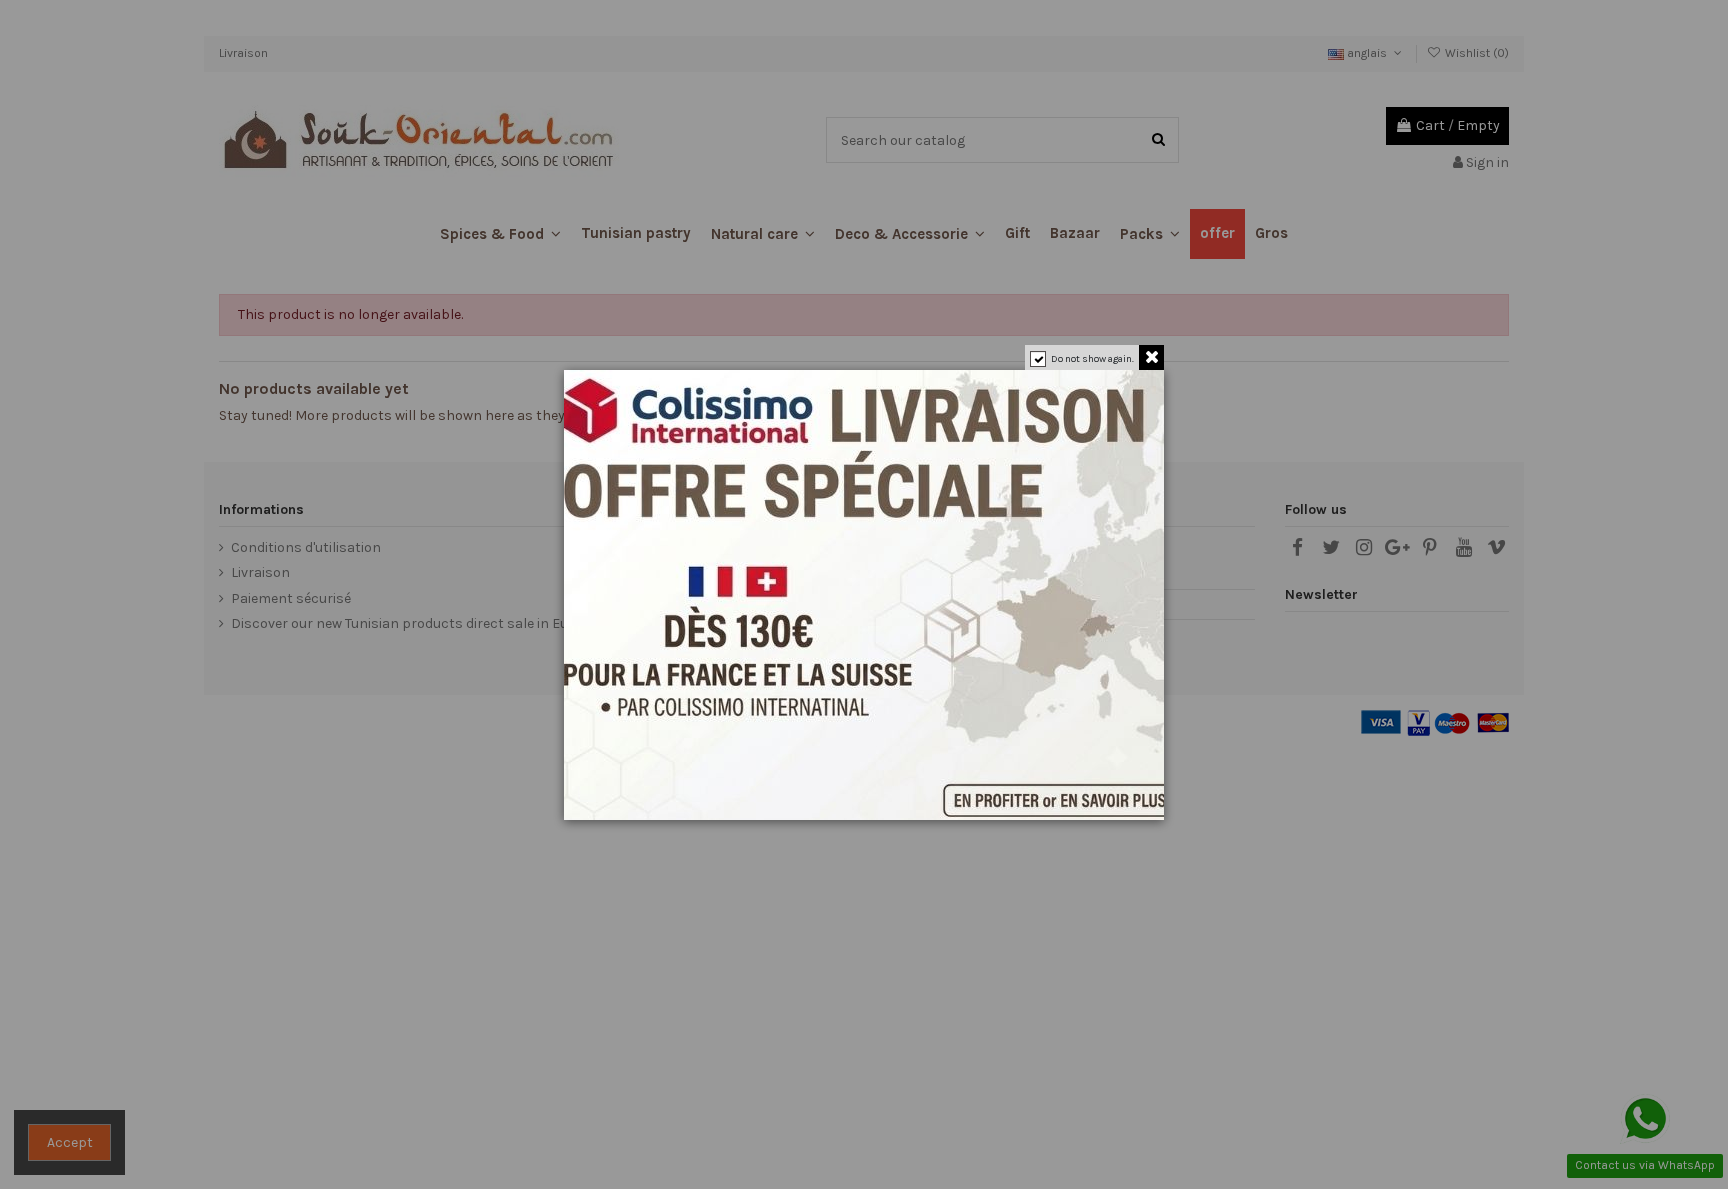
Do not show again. (1092, 359)
